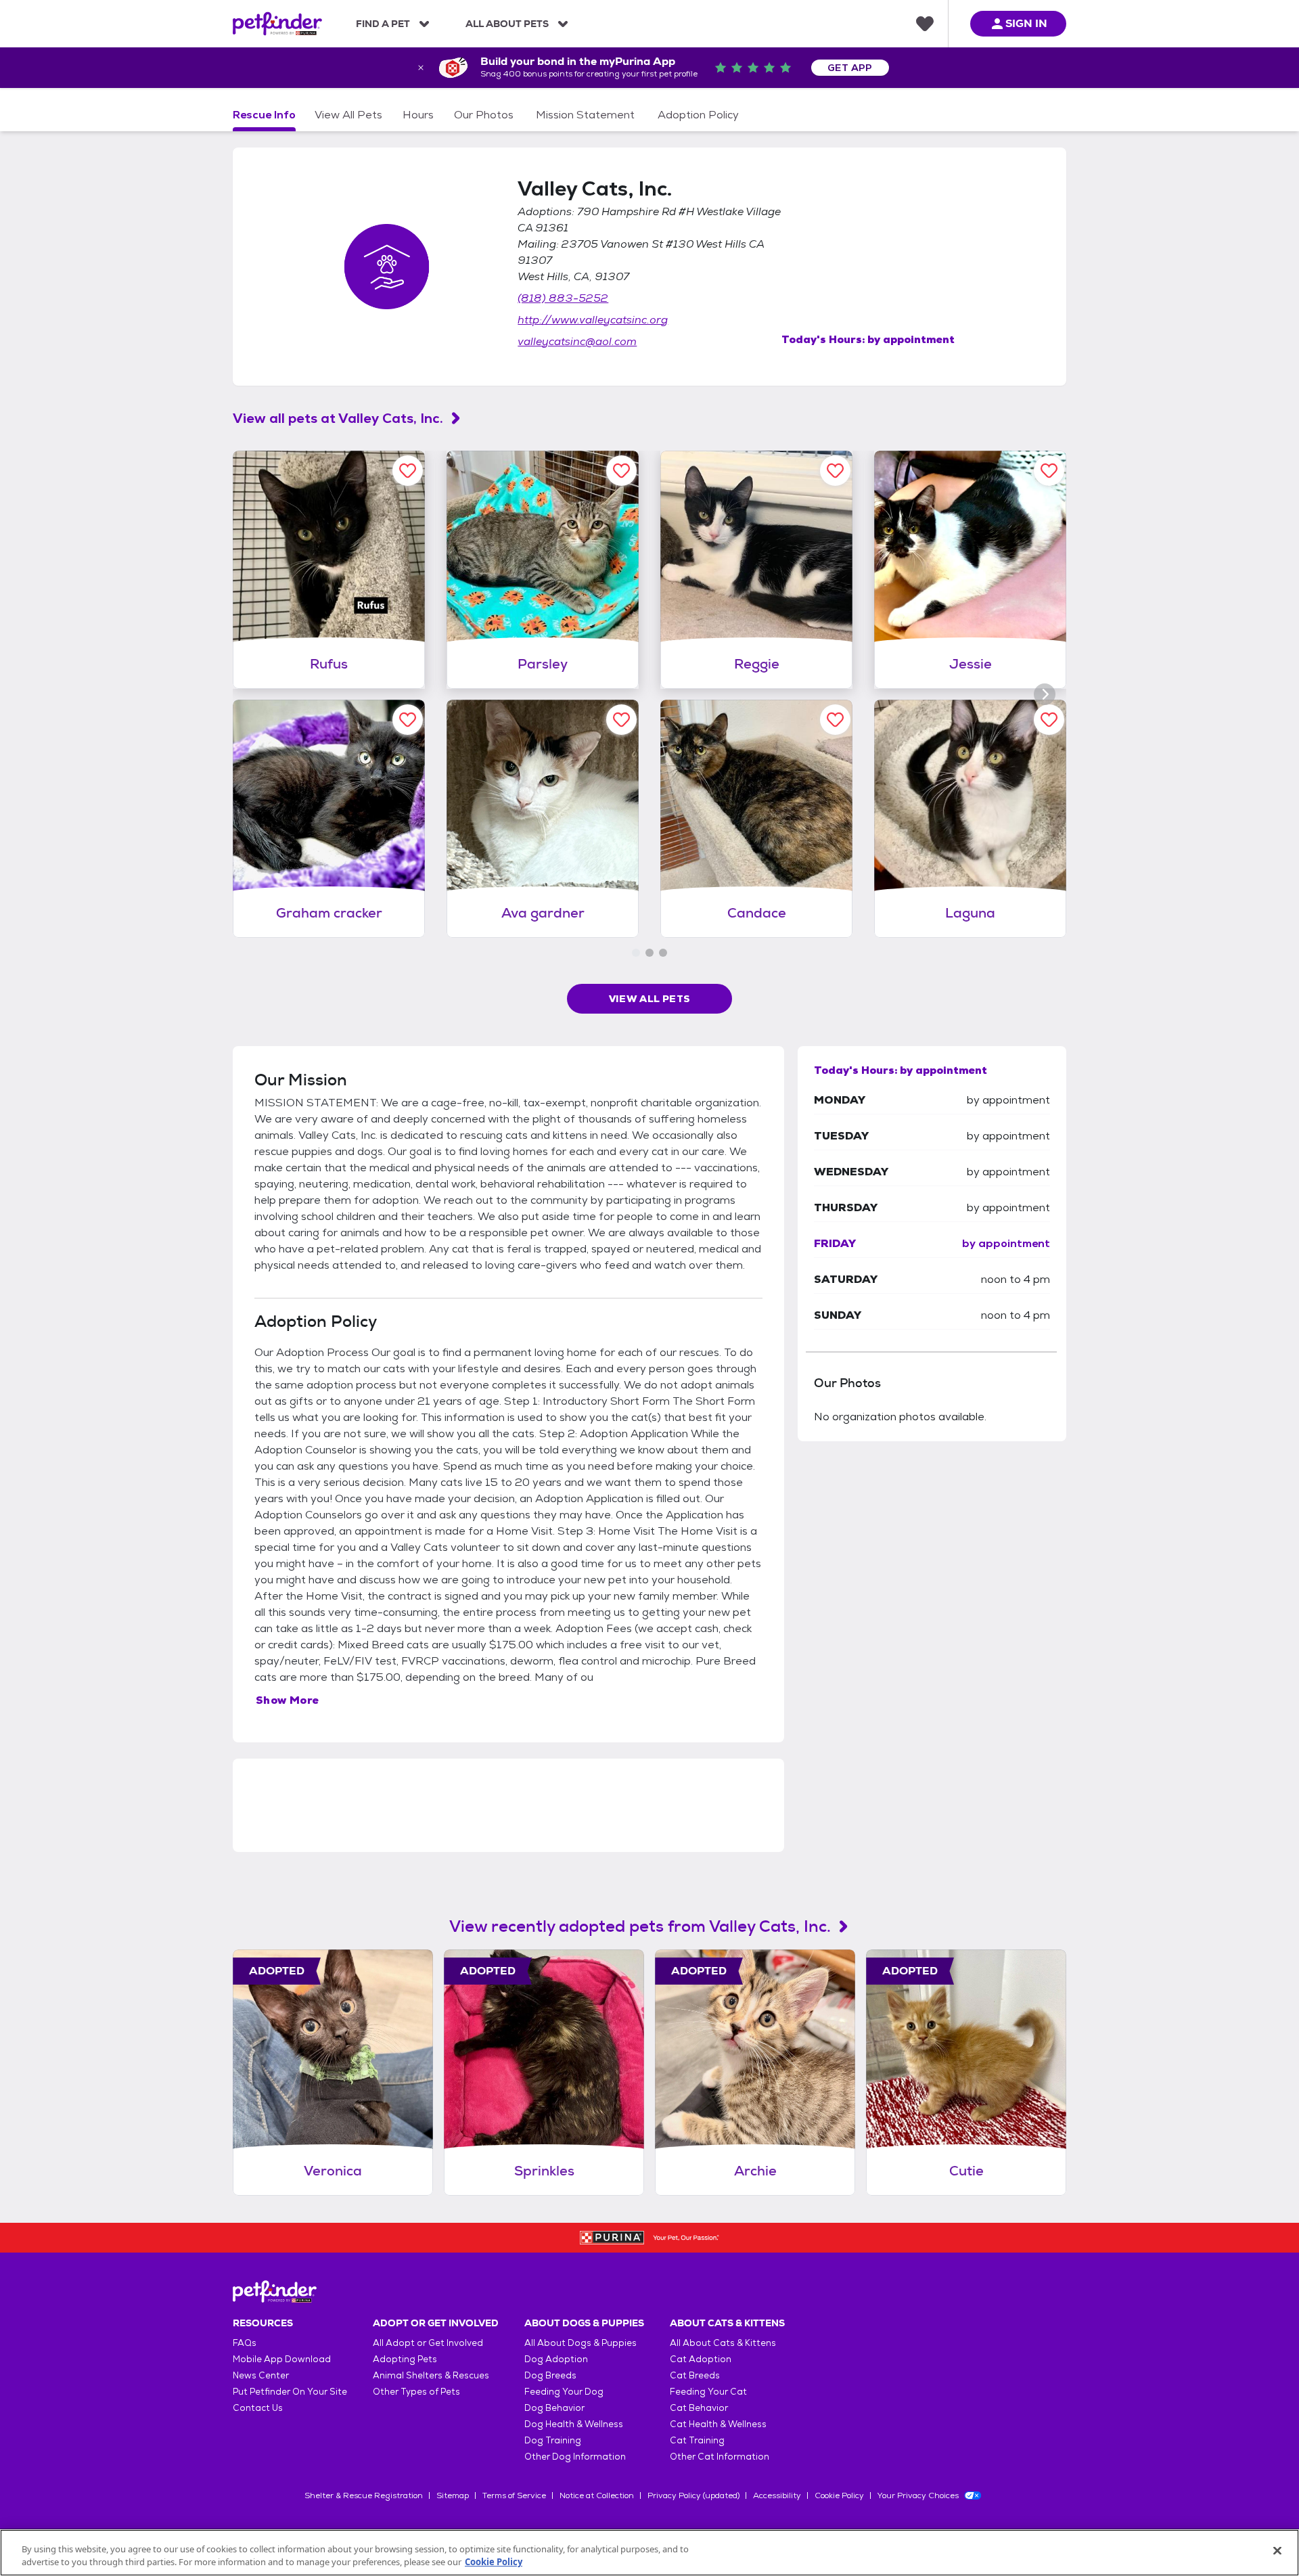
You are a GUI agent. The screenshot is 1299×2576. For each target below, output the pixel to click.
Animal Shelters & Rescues (431, 2375)
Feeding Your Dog (564, 2392)
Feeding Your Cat (708, 2392)
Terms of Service (514, 2495)
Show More (288, 1700)
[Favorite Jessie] (1049, 471)
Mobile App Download (282, 2359)
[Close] (1277, 2551)
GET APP (850, 68)
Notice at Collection (597, 2495)
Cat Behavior (699, 2408)
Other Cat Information (720, 2457)
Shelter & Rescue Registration (364, 2495)
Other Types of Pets (416, 2392)
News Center (261, 2375)
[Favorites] (925, 24)
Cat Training (697, 2440)
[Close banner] (421, 68)
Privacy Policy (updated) (693, 2495)
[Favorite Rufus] (408, 471)
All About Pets (507, 24)
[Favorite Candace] (835, 720)
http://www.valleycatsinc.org (593, 320)
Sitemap (453, 2495)
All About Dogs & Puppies (580, 2343)
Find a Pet (383, 24)
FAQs (245, 2343)
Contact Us (258, 2408)
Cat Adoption (701, 2359)
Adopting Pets (405, 2359)
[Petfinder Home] (277, 24)
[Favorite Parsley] (621, 471)
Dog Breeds (550, 2375)
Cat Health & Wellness (718, 2424)
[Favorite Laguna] (1049, 720)
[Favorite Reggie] (835, 471)
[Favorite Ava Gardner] (621, 720)
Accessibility (777, 2495)
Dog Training (553, 2440)
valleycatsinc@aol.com (577, 341)
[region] (649, 2553)
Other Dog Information (575, 2457)
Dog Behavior (554, 2408)
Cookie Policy (839, 2495)
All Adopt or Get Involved (428, 2343)
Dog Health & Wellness (574, 2424)
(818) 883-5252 (563, 298)
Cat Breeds (695, 2375)
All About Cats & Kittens (723, 2343)
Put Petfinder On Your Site (290, 2392)
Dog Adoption (556, 2359)
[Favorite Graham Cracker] (408, 720)
